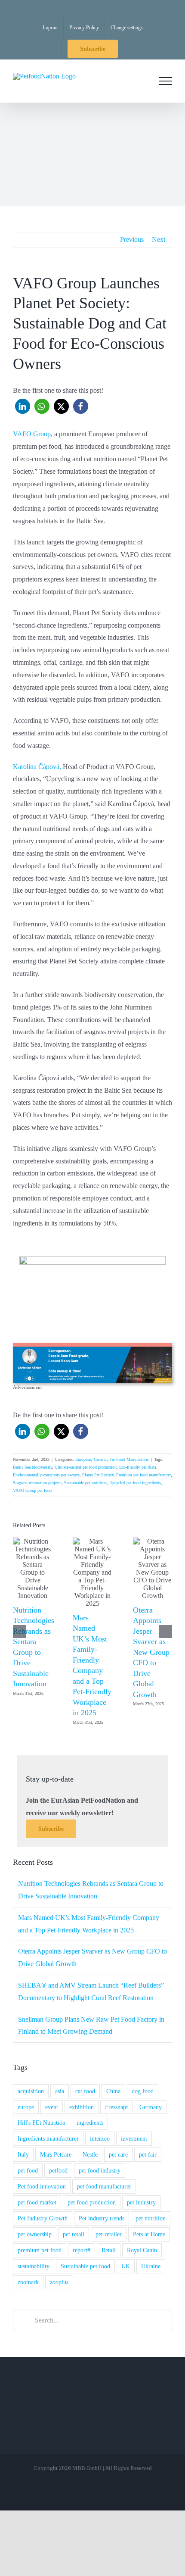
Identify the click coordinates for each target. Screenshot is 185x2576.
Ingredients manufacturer (48, 2138)
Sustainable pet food (85, 2266)
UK (126, 2266)
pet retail (74, 2234)
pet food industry (100, 2170)
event (52, 2107)
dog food (143, 2091)
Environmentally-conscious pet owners (46, 1475)
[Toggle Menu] (166, 81)
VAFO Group (32, 434)
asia (60, 2091)
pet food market (37, 2202)
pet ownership (35, 2234)
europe (26, 2107)
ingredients (90, 2123)
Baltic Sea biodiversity (32, 1467)
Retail (109, 2250)
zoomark (28, 2282)
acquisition (31, 2091)
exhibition (82, 2107)
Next (159, 239)
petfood (58, 2170)
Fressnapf (117, 2107)
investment (134, 2138)
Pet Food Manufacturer (129, 1459)
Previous (132, 239)
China (113, 2091)
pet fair (148, 2154)
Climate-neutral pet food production (86, 1467)
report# (82, 2250)
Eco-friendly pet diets (138, 1467)
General (100, 1459)
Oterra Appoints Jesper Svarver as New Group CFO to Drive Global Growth (151, 1652)
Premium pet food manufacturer (143, 1475)
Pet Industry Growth (43, 2218)
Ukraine (151, 2266)
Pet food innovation (42, 2186)
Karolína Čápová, (37, 767)
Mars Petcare (56, 2154)
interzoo (100, 2138)
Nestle (90, 2154)
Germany (151, 2107)
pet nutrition (151, 2218)
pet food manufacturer (104, 2186)
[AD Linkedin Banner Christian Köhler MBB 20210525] (92, 1346)
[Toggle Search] (142, 81)
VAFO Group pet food (32, 1490)
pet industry (141, 2202)
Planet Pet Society (98, 1475)
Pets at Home (149, 2234)
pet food (28, 2170)
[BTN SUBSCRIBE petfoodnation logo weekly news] (92, 1259)
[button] (23, 406)
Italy (23, 2154)
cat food (85, 2091)
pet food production (92, 2202)
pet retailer (109, 2234)
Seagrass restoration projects (37, 1483)
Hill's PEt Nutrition (42, 2123)
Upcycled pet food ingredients (135, 1483)
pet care (118, 2154)
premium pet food (40, 2250)
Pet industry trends (102, 2218)
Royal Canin (142, 2250)
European (83, 1459)
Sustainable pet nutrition (85, 1483)
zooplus (59, 2282)
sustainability (34, 2266)
